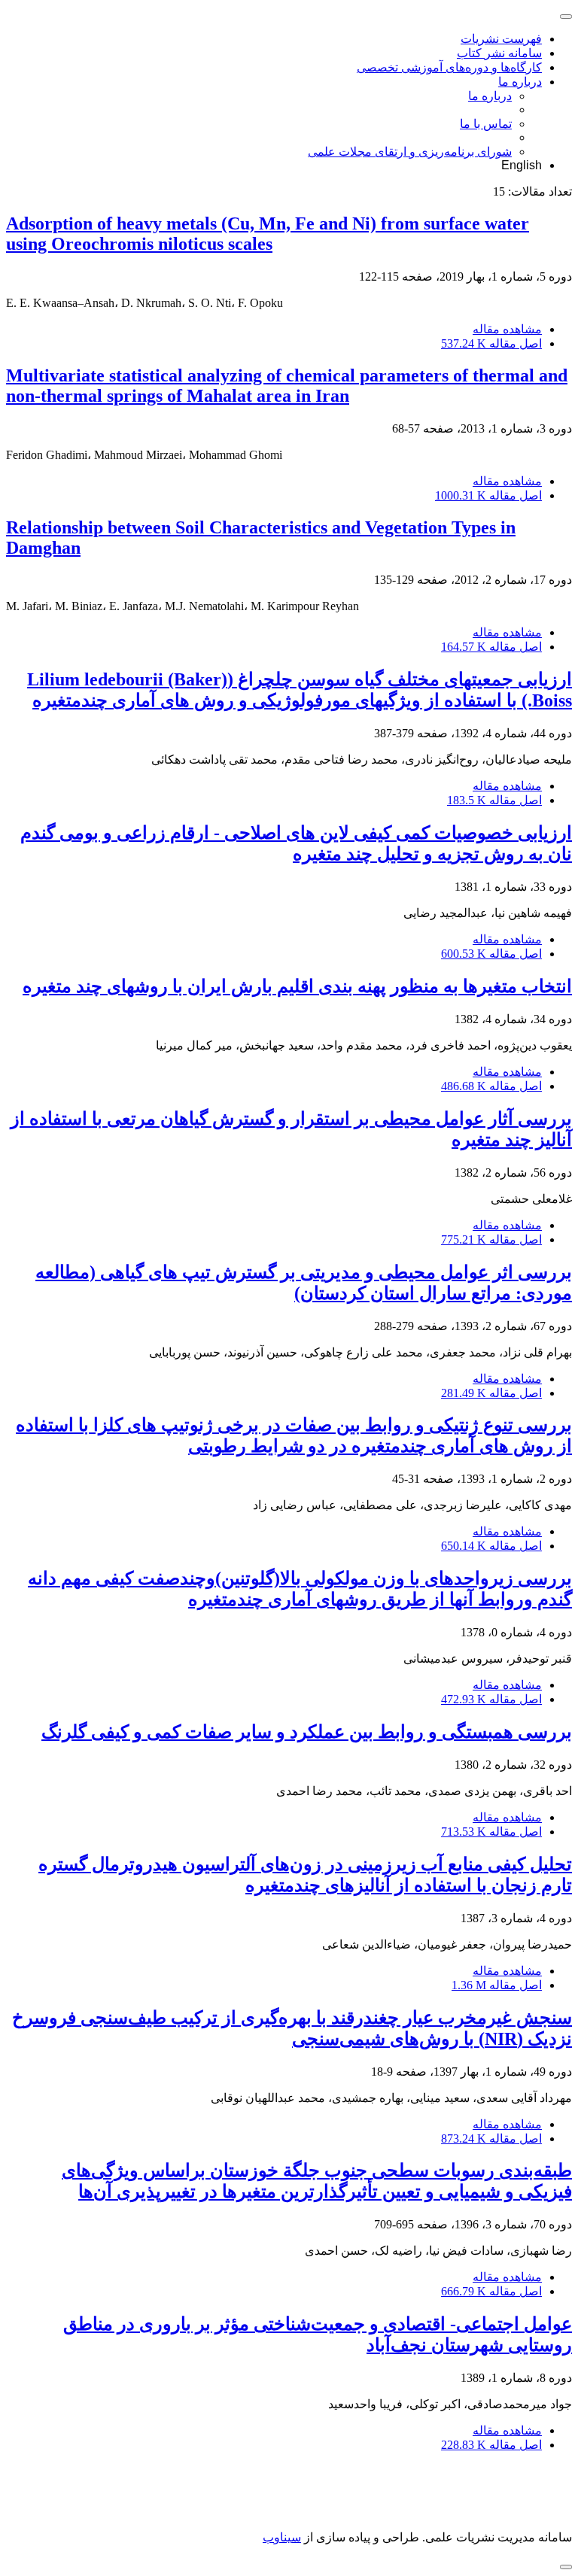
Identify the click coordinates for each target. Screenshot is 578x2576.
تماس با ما (486, 124)
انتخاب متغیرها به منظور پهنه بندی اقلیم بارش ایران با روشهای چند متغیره (297, 986)
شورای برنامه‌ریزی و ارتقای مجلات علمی (410, 152)
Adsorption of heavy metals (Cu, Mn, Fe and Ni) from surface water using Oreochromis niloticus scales (268, 234)
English (522, 165)
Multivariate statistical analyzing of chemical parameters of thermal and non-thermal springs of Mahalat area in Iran (287, 386)
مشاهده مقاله (507, 329)
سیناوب (282, 2537)
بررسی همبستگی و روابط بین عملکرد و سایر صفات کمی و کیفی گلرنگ (307, 1732)
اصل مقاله (491, 343)
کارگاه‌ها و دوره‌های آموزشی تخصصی (449, 67)
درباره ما (520, 82)
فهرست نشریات (501, 39)
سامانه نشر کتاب (499, 53)
